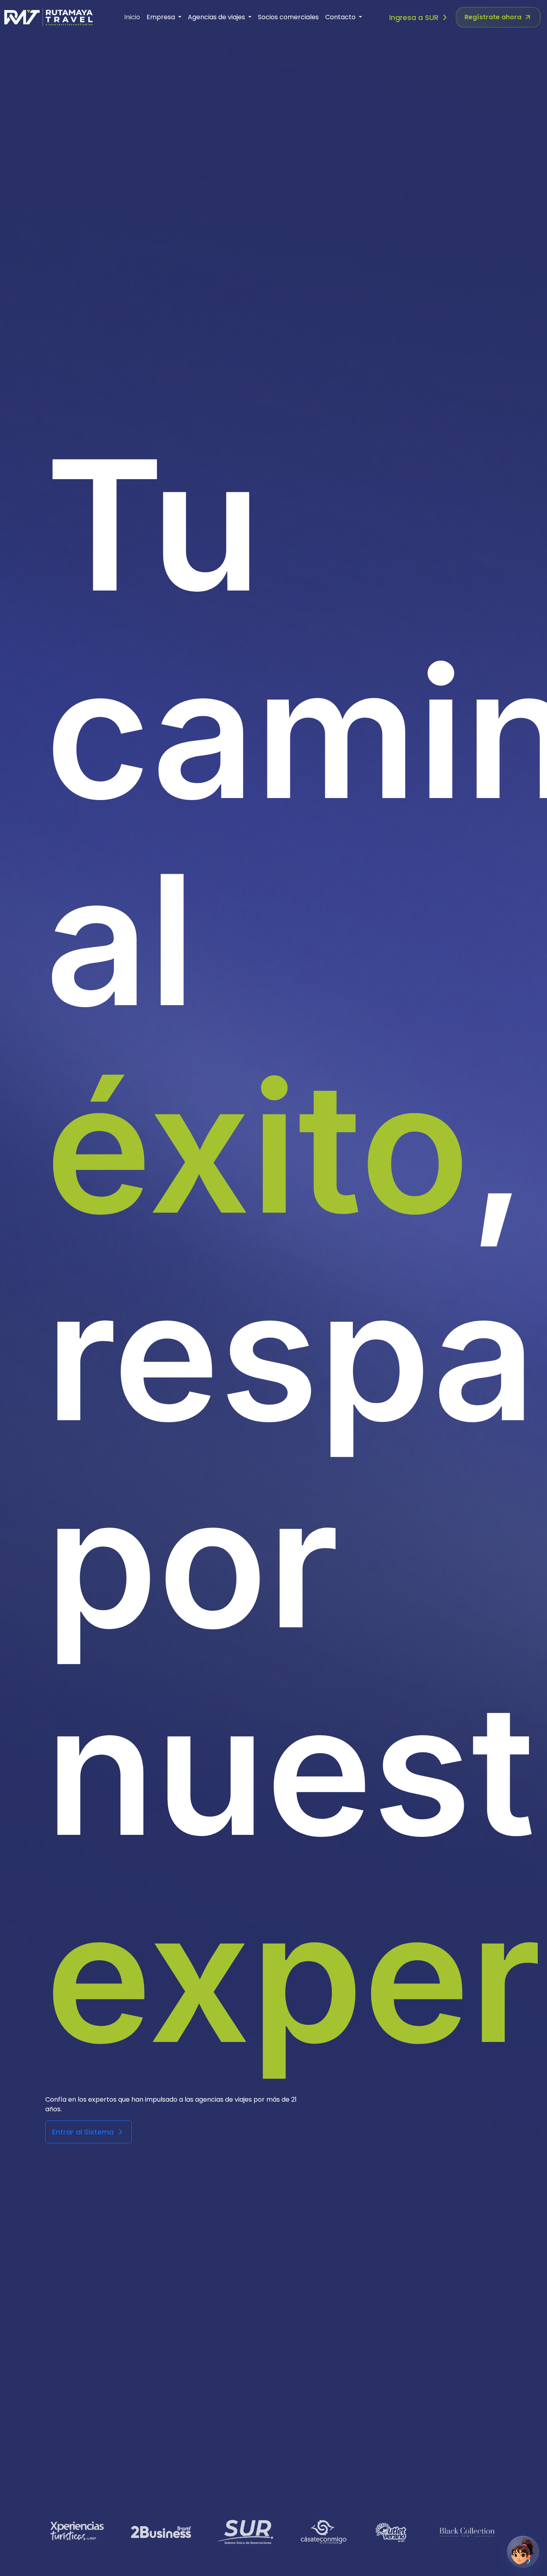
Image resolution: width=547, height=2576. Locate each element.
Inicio (132, 17)
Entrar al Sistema (84, 2132)
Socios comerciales (288, 17)
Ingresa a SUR (415, 17)
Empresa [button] (162, 17)
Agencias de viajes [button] (217, 17)
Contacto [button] (341, 17)
